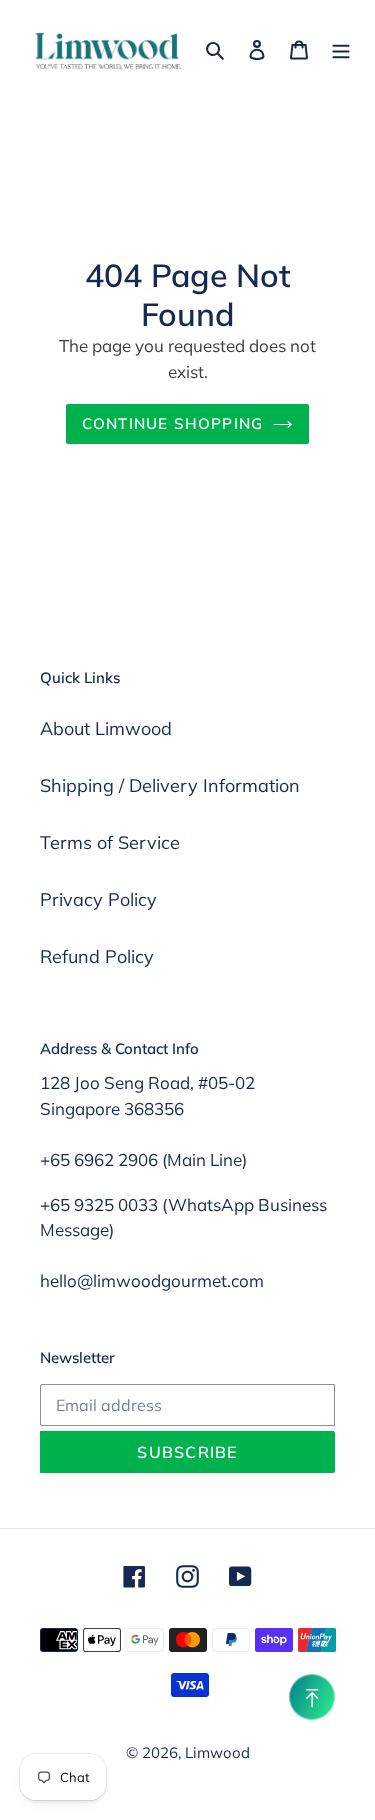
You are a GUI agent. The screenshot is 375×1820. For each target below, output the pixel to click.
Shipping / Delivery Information (170, 785)
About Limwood (106, 728)
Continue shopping (173, 423)
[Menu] (341, 47)
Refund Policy (97, 956)
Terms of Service (110, 842)
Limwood (217, 1752)
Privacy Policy (98, 899)
